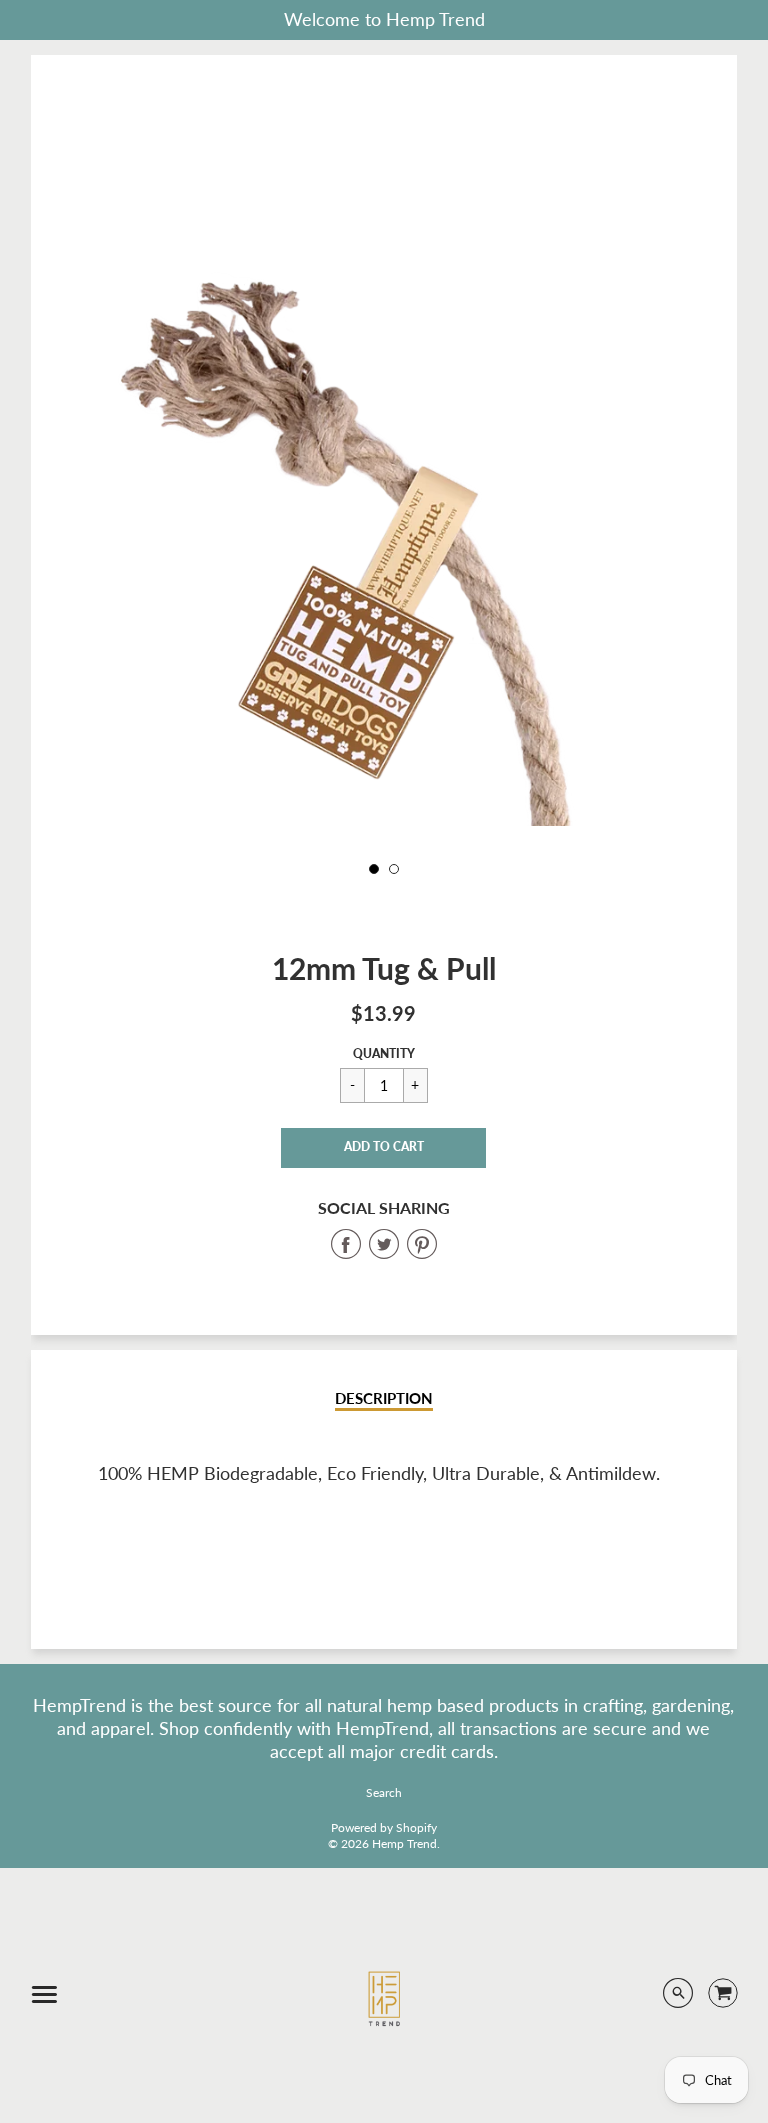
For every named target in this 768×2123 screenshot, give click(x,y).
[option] (384, 613)
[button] (383, 1148)
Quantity (384, 1053)
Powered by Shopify (384, 1827)
